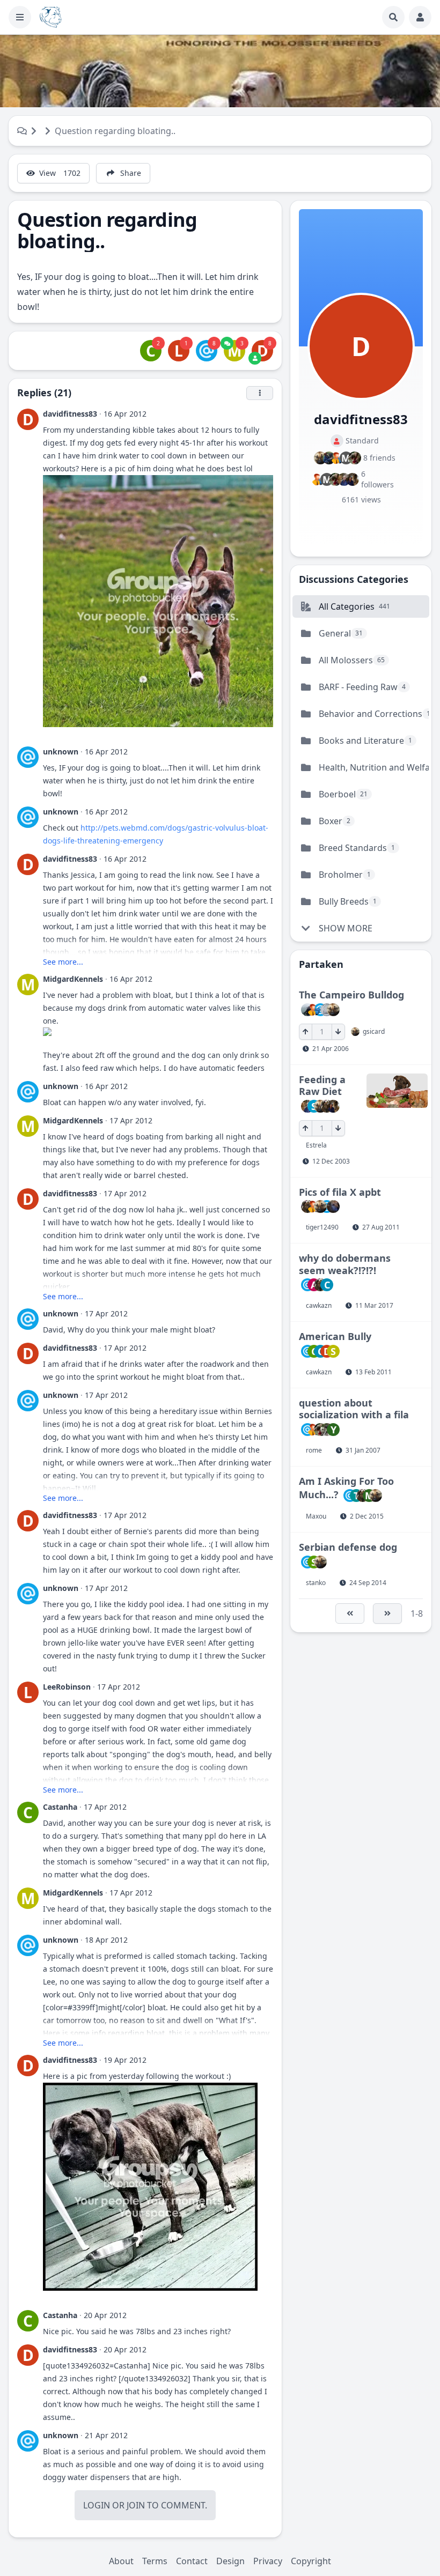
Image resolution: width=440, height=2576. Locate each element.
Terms (155, 2561)
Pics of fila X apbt (340, 1192)
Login (97, 2505)
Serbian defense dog (348, 1547)
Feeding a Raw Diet (322, 1086)
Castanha (60, 1807)
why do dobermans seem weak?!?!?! (345, 1264)
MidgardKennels (73, 979)
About (121, 2561)
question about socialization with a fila (354, 1409)
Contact (192, 2561)
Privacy (268, 2561)
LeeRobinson (67, 1687)
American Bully (335, 1336)
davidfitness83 (70, 414)
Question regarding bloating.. (115, 131)
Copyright (311, 2561)
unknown (61, 752)
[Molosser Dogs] (51, 17)
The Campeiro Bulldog (351, 995)
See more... (63, 962)
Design (230, 2561)
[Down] (338, 1032)
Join (136, 2505)
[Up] (306, 1032)
